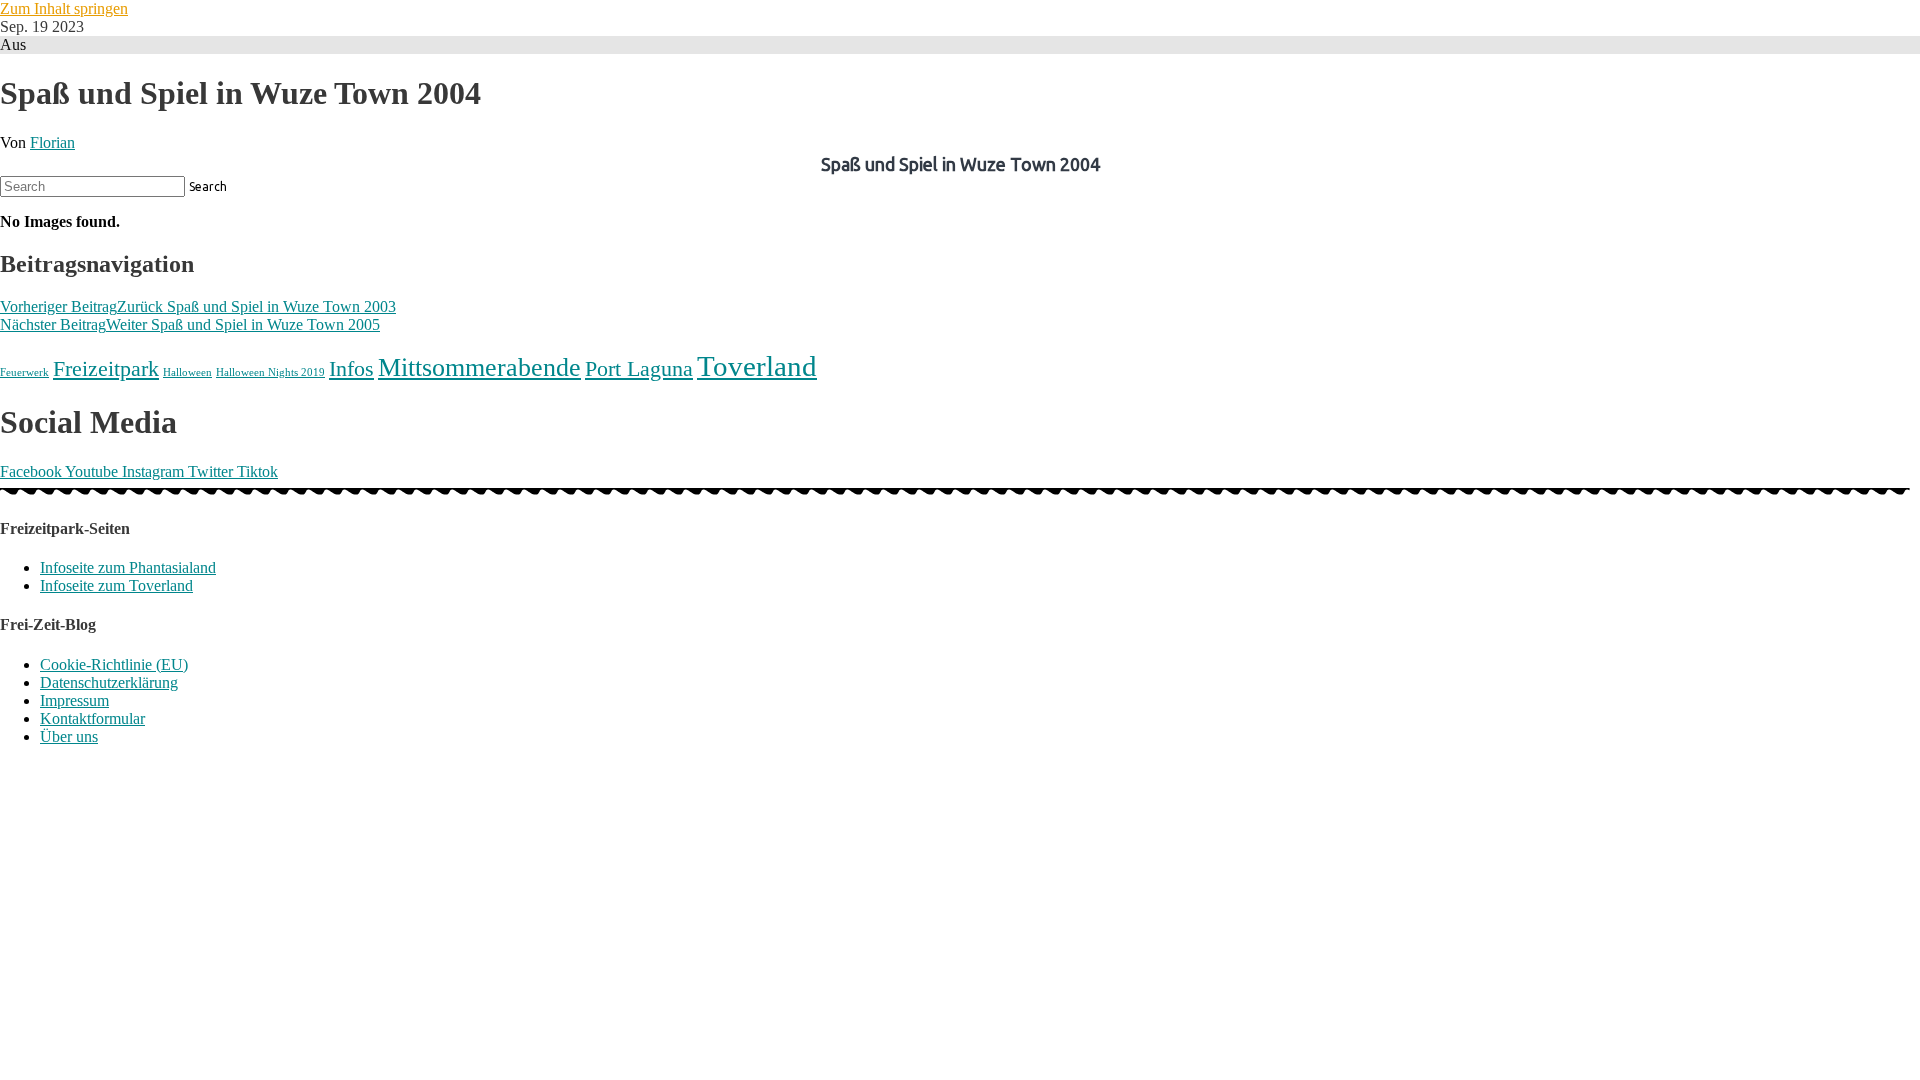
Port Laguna (639, 368)
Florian (52, 142)
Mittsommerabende (479, 367)
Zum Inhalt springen (64, 8)
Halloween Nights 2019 (270, 372)
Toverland (757, 366)
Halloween (187, 372)
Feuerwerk (24, 372)
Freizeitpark (106, 368)
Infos (351, 368)
